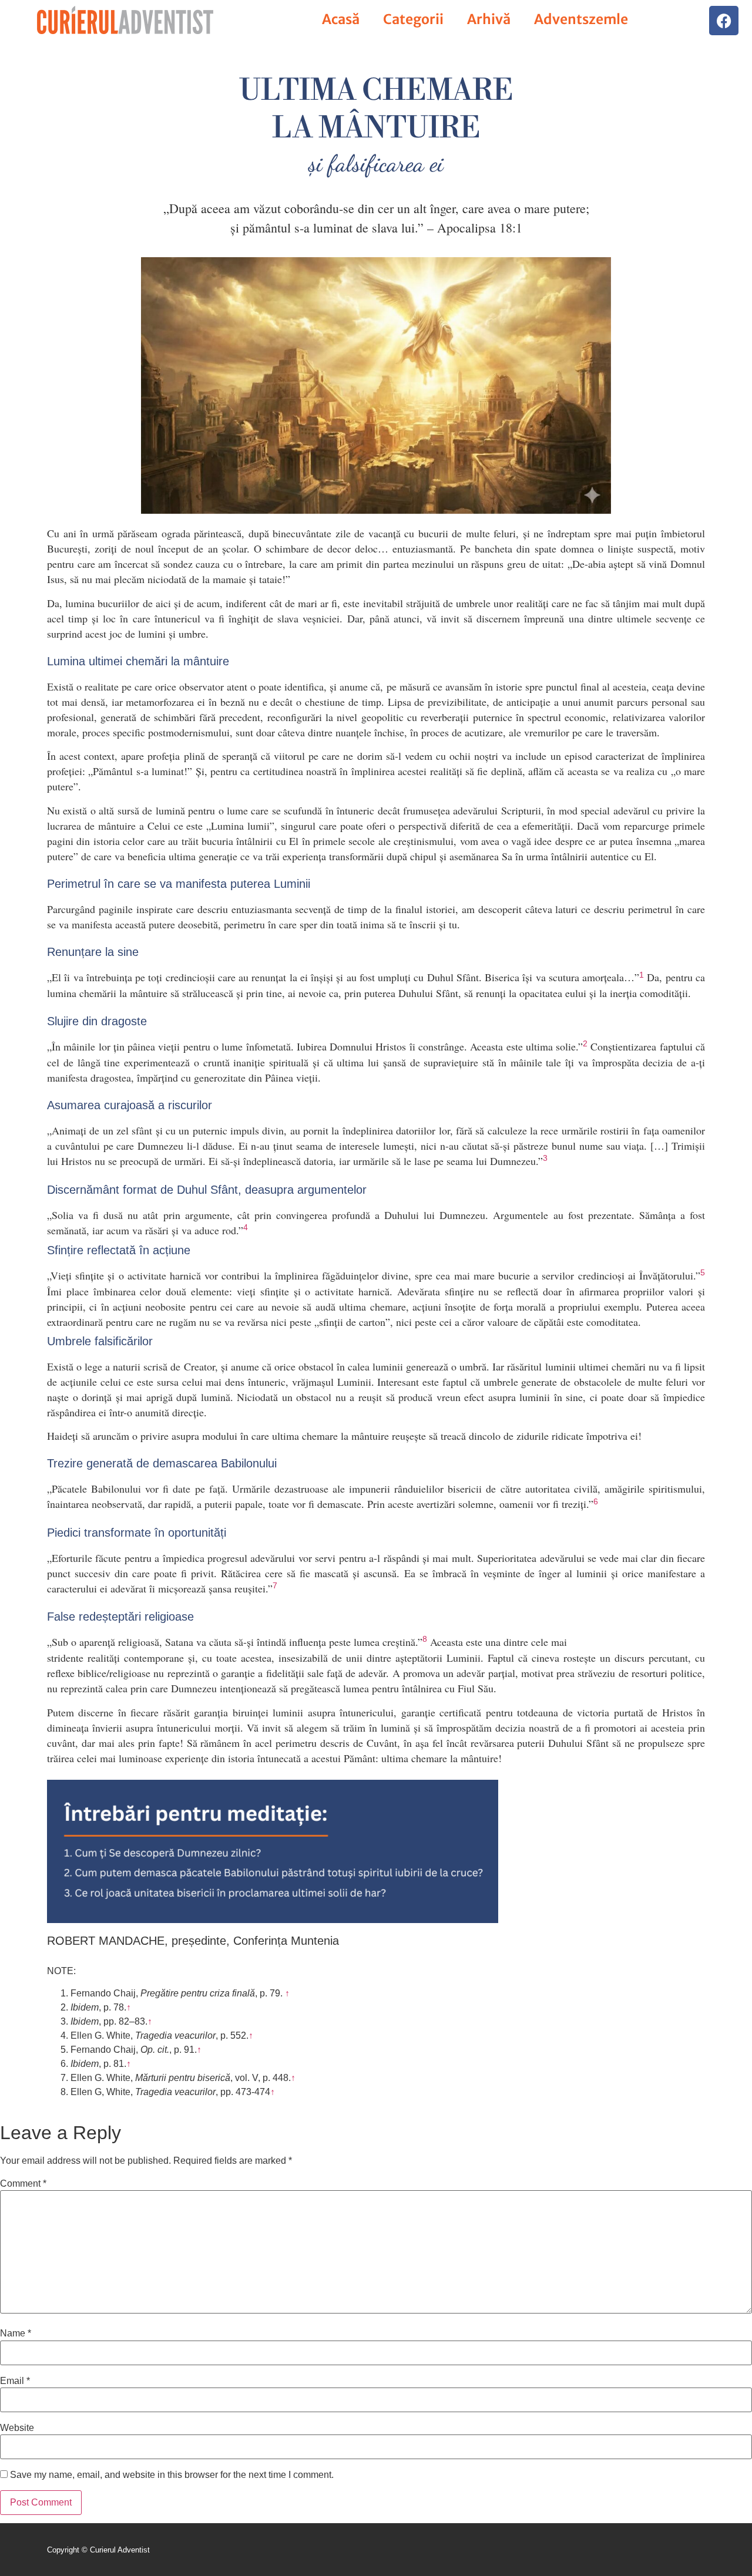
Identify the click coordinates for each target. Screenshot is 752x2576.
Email (15, 2381)
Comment (23, 2184)
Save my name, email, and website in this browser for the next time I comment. (172, 2475)
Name (16, 2333)
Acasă (341, 19)
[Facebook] (724, 21)
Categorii (413, 19)
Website (17, 2428)
